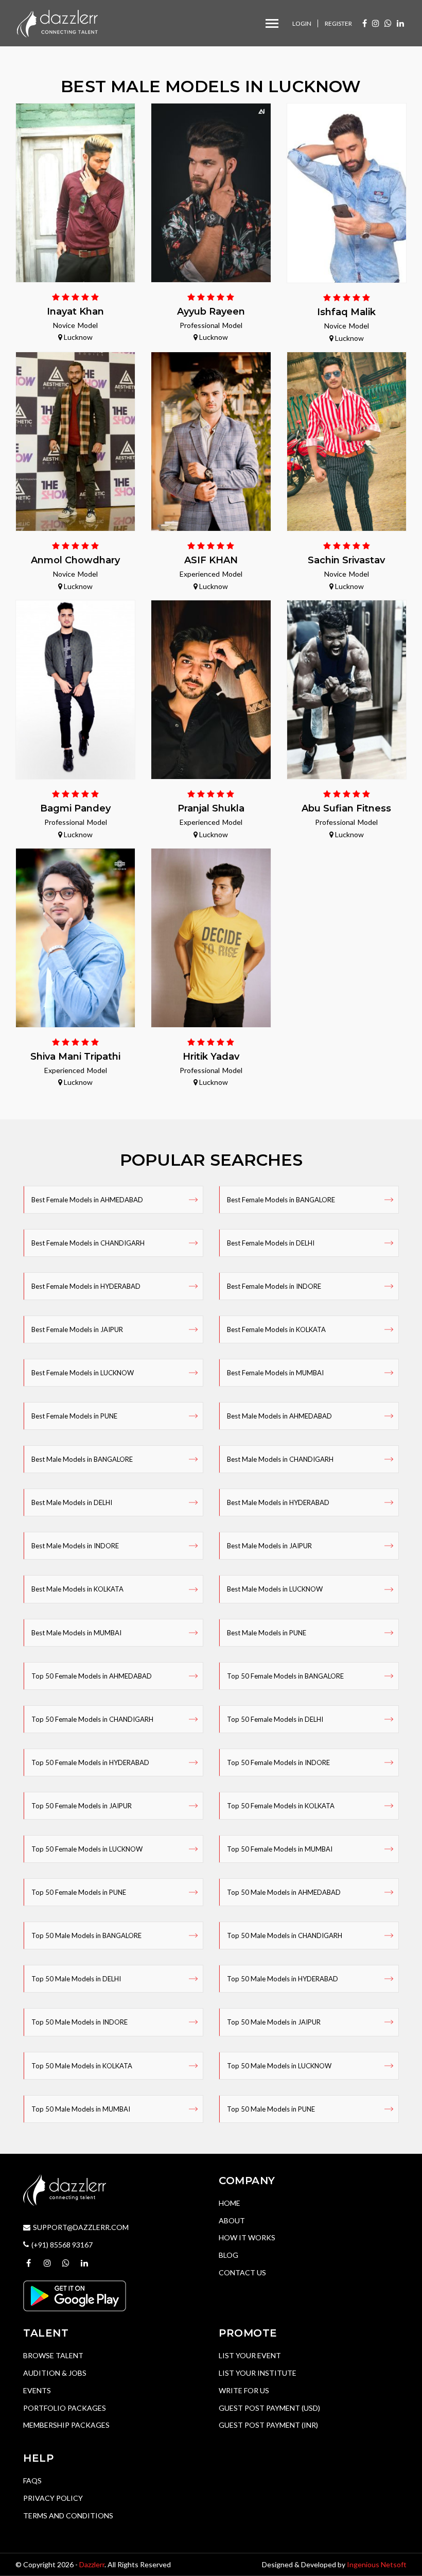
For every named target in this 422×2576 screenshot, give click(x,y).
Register (338, 23)
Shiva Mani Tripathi (75, 1057)
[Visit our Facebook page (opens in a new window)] (365, 23)
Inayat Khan (75, 312)
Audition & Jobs (55, 2373)
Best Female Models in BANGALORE (281, 1200)
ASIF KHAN (211, 560)
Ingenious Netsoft (377, 2564)
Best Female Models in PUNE (74, 1416)
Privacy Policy (53, 2498)
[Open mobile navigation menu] (272, 23)
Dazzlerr (92, 2564)
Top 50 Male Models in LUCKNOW (279, 2066)
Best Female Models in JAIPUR (77, 1329)
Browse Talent (53, 2355)
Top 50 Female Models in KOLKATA (281, 1806)
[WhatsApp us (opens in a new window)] (388, 23)
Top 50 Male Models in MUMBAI (81, 2109)
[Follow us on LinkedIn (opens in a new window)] (400, 23)
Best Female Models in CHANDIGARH (88, 1243)
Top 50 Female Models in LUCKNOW (87, 1849)
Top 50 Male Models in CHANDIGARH (285, 1935)
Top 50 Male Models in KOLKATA (82, 2066)
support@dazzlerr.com (81, 2227)
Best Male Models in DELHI (72, 1502)
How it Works (247, 2237)
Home (230, 2203)
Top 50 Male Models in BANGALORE (86, 1935)
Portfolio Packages (65, 2408)
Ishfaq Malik (346, 312)
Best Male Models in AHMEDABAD (279, 1416)
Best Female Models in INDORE (274, 1286)
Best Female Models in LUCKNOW (83, 1373)
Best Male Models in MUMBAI (76, 1633)
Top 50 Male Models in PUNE (271, 2109)
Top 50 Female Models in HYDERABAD (90, 1762)
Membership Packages (66, 2425)
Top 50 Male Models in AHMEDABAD (284, 1892)
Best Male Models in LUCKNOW (275, 1589)
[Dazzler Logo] (57, 22)
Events (37, 2390)
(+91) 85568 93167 (62, 2245)
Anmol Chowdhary (75, 560)
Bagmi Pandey (75, 808)
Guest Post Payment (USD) (269, 2408)
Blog (228, 2255)
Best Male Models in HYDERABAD (278, 1502)
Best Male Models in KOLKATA (77, 1589)
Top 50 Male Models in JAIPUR (274, 2022)
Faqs (32, 2480)
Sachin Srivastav (346, 560)
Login (302, 23)
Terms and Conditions (68, 2516)
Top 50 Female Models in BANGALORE (285, 1676)
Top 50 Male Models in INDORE (80, 2022)
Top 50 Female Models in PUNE (79, 1892)
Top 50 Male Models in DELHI (76, 1979)
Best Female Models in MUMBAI (275, 1373)
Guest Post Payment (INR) (268, 2425)
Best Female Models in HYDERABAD (86, 1286)
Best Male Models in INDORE (75, 1546)
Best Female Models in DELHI (271, 1243)
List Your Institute (258, 2373)
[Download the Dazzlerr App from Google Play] (75, 2295)
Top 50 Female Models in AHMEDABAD (92, 1676)
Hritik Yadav (211, 1057)
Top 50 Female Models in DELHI (275, 1719)
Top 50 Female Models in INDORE (278, 1762)
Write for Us (244, 2390)
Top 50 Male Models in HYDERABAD (283, 1979)
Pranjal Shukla (211, 808)
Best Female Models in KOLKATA (276, 1329)
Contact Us (242, 2272)
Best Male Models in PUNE (267, 1633)
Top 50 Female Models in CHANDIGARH (92, 1719)
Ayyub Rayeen (211, 312)
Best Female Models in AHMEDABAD (87, 1200)
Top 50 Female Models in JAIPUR (82, 1806)
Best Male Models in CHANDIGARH (280, 1459)
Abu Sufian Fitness (346, 808)
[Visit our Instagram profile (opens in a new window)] (376, 23)
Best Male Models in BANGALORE (82, 1459)
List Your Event (250, 2355)
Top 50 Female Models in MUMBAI (280, 1849)
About (232, 2220)
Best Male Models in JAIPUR (269, 1546)
